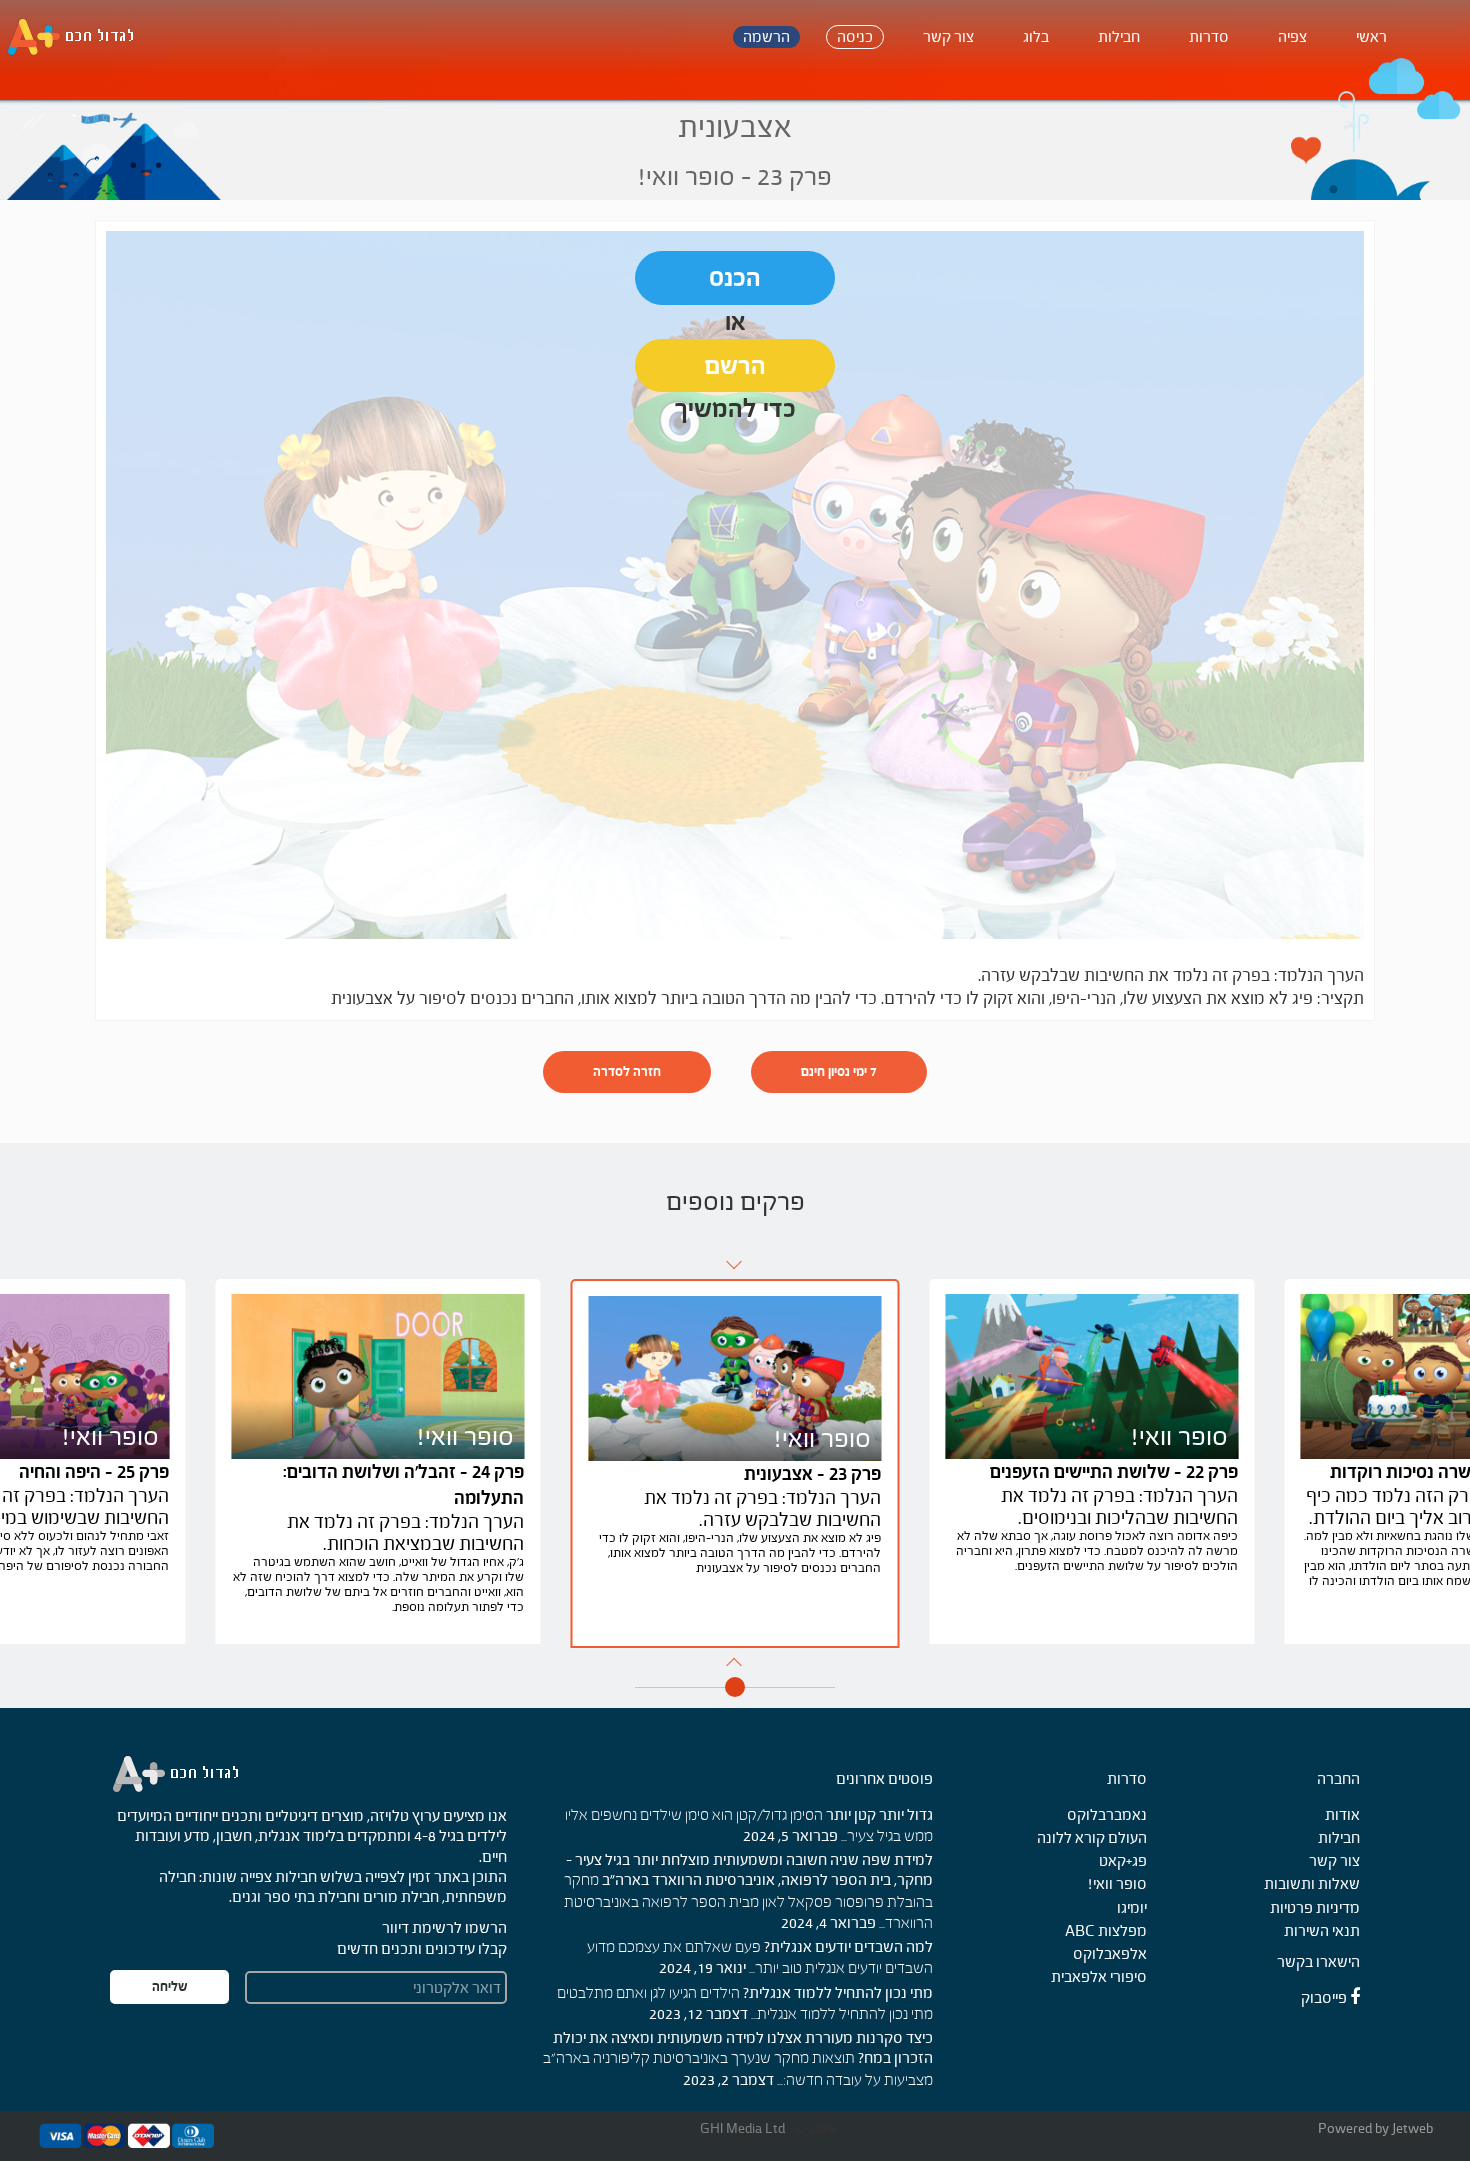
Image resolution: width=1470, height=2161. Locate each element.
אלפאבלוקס (1110, 1953)
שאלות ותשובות (1312, 1883)
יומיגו (1132, 1907)
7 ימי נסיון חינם (839, 1071)
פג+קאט (1123, 1860)
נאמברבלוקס (1107, 1814)
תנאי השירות (1322, 1930)
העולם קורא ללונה (1092, 1837)
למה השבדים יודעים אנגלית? (848, 1946)
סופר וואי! (1117, 1883)
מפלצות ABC (1106, 1930)
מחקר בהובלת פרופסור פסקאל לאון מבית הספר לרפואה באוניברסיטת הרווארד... (748, 1902)
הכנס (735, 277)
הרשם (735, 365)
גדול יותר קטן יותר (879, 1814)
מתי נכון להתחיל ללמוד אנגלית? (838, 1992)
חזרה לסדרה (627, 1071)
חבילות (1339, 1837)
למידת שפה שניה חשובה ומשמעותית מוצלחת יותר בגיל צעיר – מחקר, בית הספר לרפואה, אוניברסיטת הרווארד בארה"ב (749, 1869)
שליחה (170, 1986)
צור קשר (1334, 1860)
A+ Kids (80, 37)
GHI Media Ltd (744, 2128)
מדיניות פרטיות (1315, 1907)
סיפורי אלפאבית (1099, 1976)
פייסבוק (1325, 1997)
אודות (1342, 1814)
